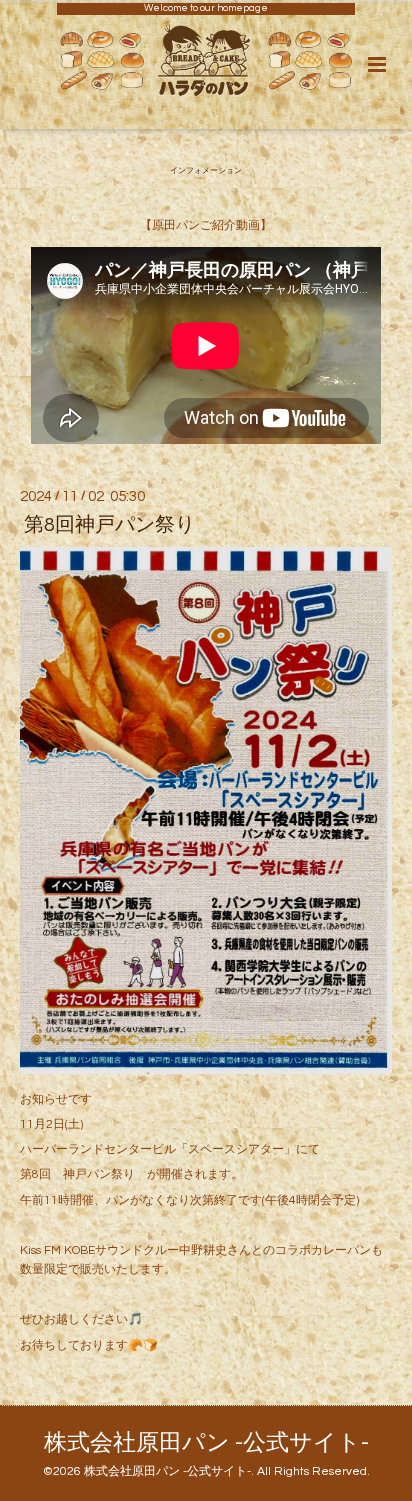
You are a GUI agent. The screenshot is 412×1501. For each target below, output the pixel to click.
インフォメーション (206, 172)
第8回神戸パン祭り (109, 525)
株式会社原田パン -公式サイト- (206, 1443)
